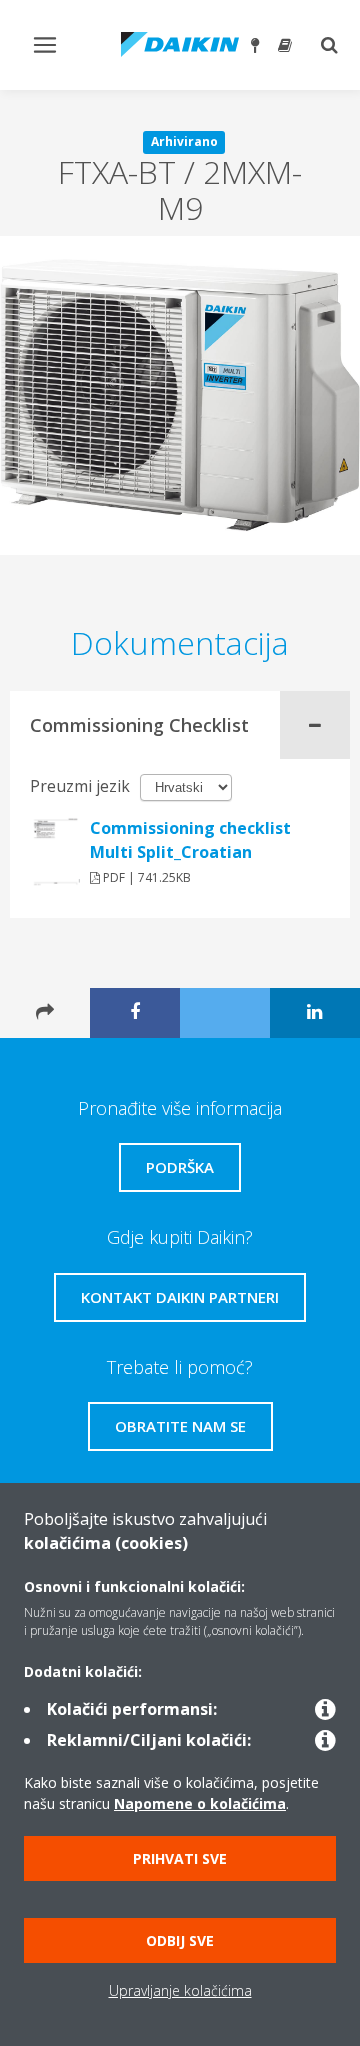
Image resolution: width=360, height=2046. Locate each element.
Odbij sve (180, 1940)
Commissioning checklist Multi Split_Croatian (190, 840)
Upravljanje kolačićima (180, 1990)
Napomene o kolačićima (200, 1803)
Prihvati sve (180, 1858)
